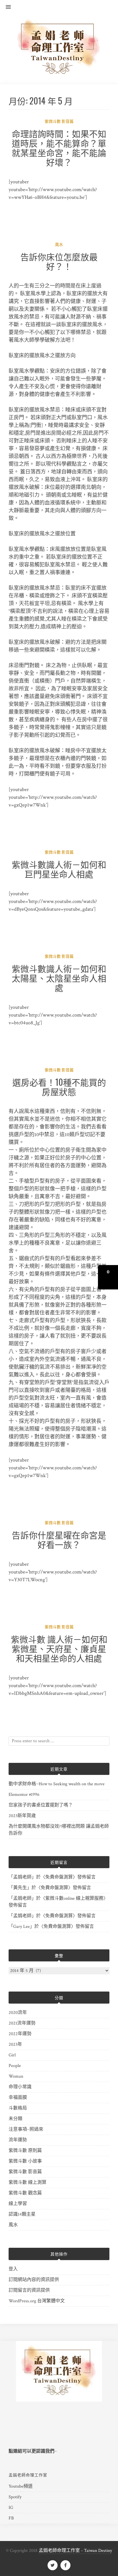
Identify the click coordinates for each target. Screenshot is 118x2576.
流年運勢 (18, 2140)
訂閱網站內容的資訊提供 (34, 2280)
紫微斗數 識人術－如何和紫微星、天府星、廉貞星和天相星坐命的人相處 (59, 1648)
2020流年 (18, 2013)
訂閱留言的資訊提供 (29, 2290)
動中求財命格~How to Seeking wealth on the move (57, 1784)
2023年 (15, 2044)
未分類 (15, 2119)
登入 (13, 2269)
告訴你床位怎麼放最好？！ (59, 261)
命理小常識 (20, 2087)
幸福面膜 (18, 2098)
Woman (16, 2076)
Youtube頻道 (21, 2486)
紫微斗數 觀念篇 (25, 2193)
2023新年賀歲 (22, 1816)
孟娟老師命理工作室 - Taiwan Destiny (75, 2551)
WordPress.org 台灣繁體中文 (37, 2301)
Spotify (15, 2497)
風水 (59, 245)
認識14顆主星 (22, 2214)
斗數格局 (18, 2108)
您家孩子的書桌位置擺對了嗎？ (41, 1805)
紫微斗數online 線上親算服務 (74, 1898)
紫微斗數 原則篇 (25, 2151)
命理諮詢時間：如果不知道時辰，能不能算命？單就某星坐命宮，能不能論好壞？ (59, 147)
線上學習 (18, 2204)
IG (11, 2508)
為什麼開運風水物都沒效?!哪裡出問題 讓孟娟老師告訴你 (59, 1830)
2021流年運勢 (22, 2023)
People (15, 2066)
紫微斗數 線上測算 (27, 2182)
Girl (12, 2055)
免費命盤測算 (59, 1877)
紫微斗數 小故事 (25, 2161)
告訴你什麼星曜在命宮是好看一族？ (59, 1539)
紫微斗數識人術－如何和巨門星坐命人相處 (59, 869)
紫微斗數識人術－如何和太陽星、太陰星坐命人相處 (59, 978)
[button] (5, 7)
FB (11, 2518)
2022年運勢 (20, 2034)
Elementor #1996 (24, 1795)
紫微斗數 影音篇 (59, 122)
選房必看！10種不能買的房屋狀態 (59, 1087)
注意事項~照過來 (26, 2129)
